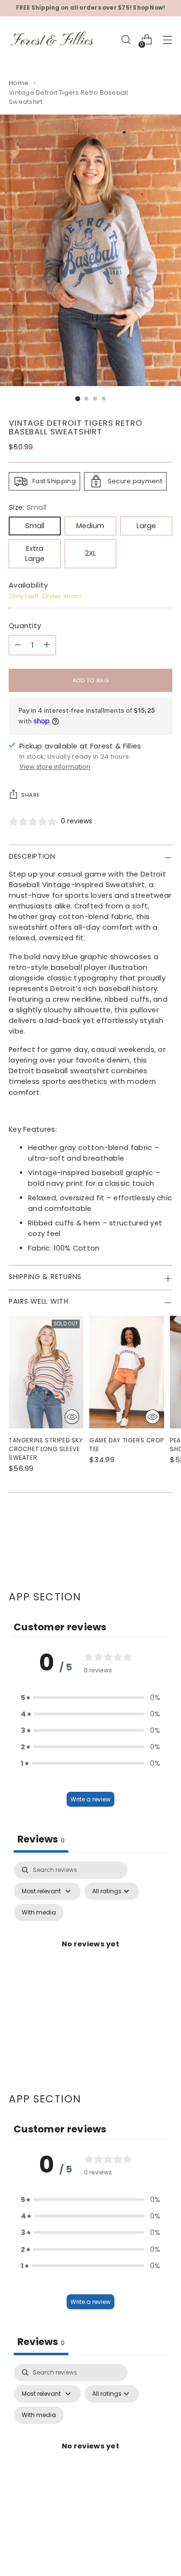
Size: (28, 507)
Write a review (90, 1799)
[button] (91, 1698)
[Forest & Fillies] (52, 40)
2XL (90, 553)
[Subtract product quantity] (18, 645)
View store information (55, 767)
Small (35, 526)
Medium (90, 526)
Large (146, 526)
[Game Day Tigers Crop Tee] (127, 1372)
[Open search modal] (126, 40)
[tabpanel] (90, 1955)
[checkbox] (39, 1913)
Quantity (25, 626)
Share (31, 795)
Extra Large (35, 554)
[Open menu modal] (167, 40)
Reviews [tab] (41, 1839)
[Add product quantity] (47, 645)
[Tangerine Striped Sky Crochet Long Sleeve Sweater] (46, 1372)
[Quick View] (72, 1417)
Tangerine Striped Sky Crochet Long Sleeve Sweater (46, 1449)
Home (19, 83)
